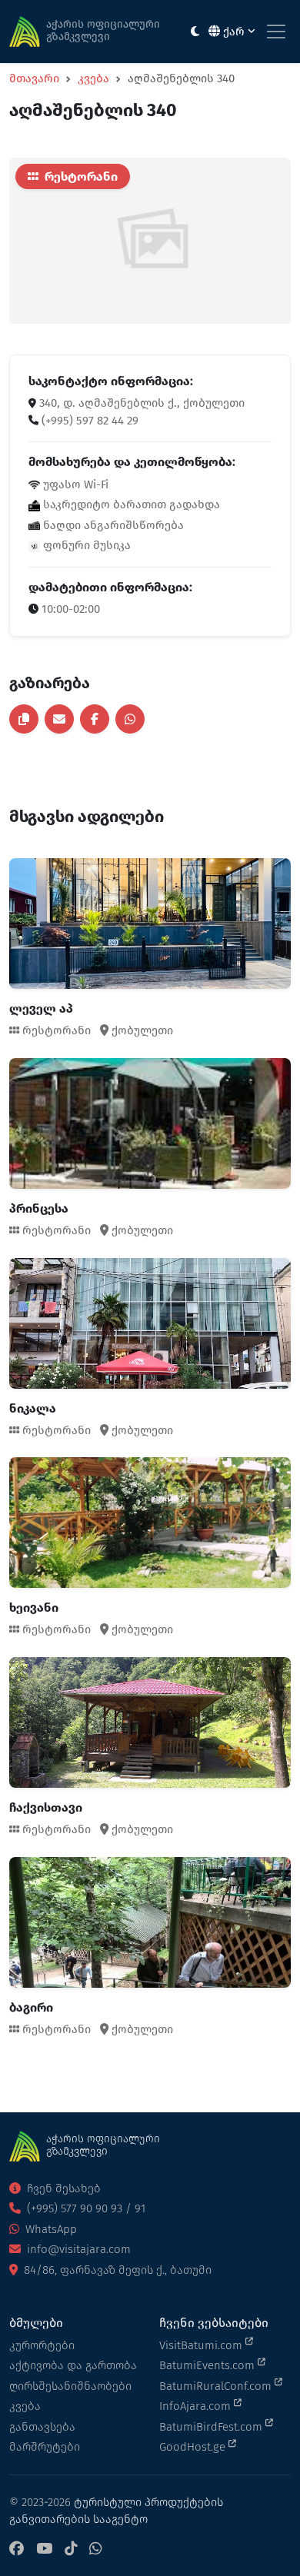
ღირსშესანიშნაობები (70, 2386)
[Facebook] (17, 2549)
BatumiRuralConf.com (217, 2386)
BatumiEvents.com (208, 2365)
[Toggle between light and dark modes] (195, 32)
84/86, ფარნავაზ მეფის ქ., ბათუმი (116, 2270)
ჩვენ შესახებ (62, 2188)
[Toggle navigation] (276, 32)
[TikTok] (71, 2549)
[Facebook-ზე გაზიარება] (95, 719)
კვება (93, 78)
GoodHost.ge (194, 2447)
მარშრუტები (45, 2447)
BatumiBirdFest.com (212, 2427)
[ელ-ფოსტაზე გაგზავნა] (59, 719)
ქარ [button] (234, 32)
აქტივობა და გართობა (73, 2365)
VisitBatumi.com (202, 2345)
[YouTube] (44, 2549)
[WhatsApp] (95, 2549)
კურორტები (42, 2345)
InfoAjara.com (197, 2406)
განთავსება (42, 2427)
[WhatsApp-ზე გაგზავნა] (130, 719)
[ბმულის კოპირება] (24, 719)
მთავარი (34, 78)
